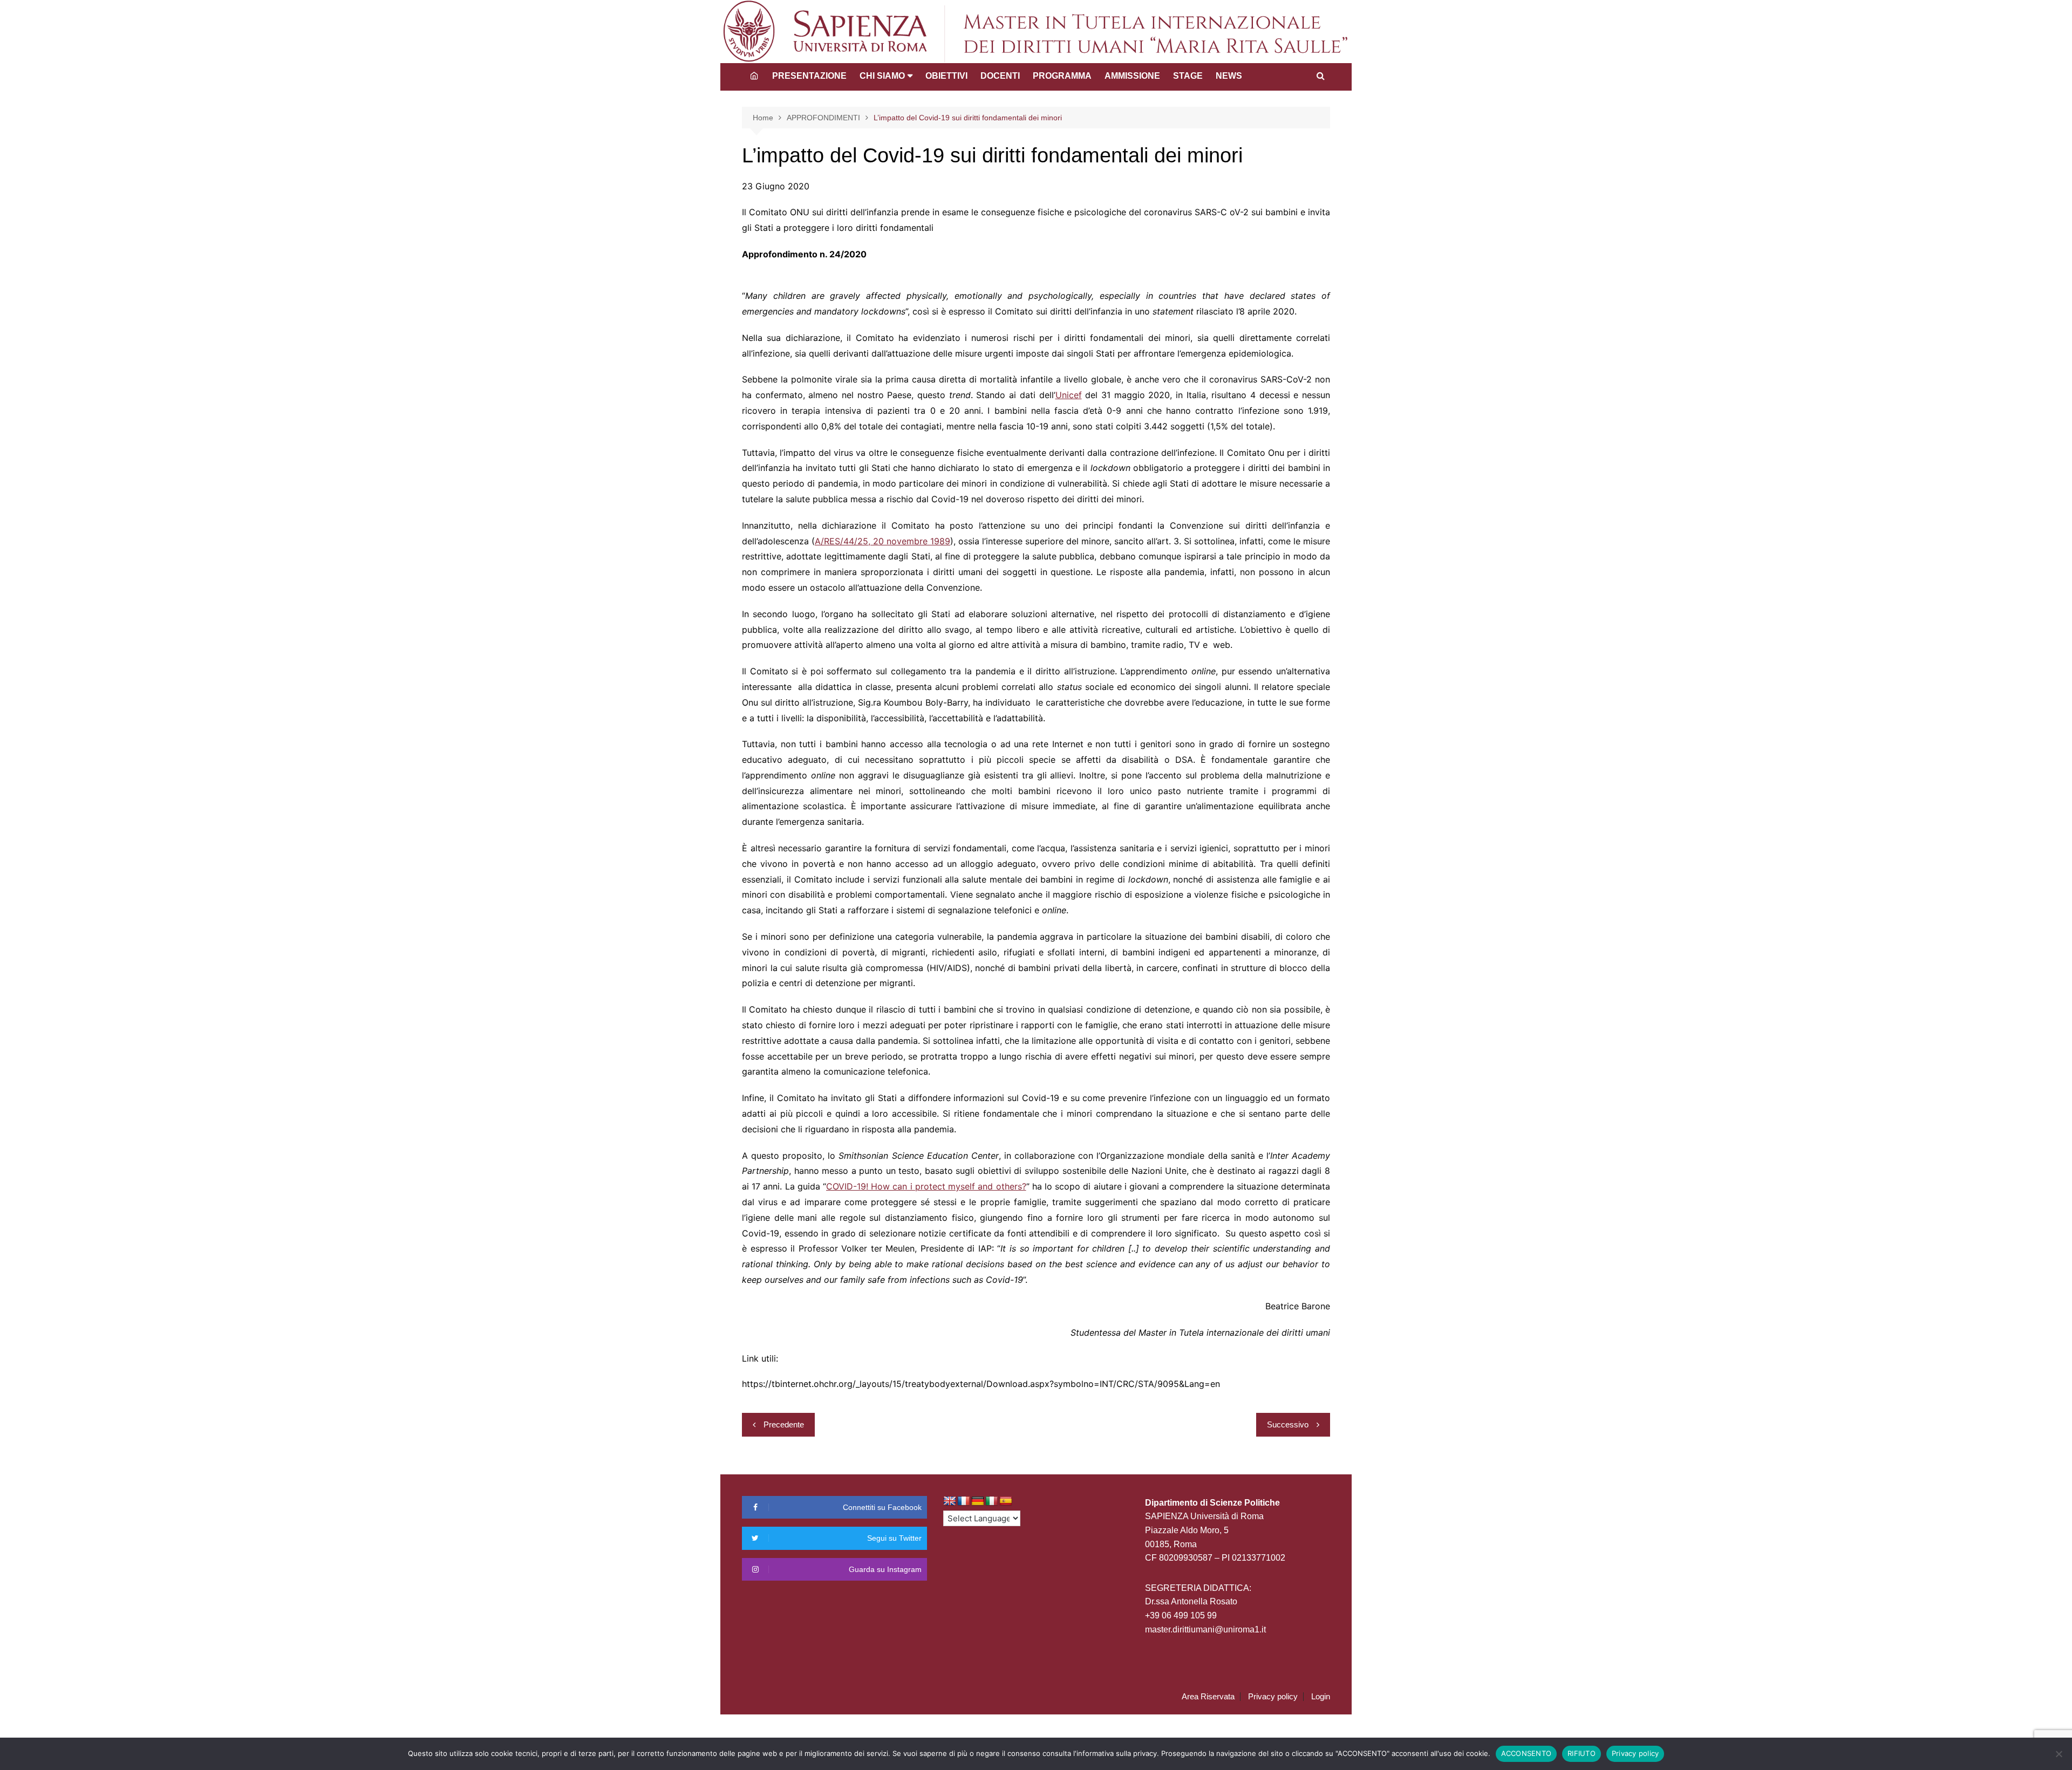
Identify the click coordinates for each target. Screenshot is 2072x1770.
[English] (950, 1501)
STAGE (1188, 76)
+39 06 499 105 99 (1181, 1615)
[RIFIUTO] (2059, 1754)
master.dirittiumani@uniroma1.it (1205, 1629)
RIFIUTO (1582, 1753)
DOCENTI (1000, 76)
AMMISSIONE (1132, 76)
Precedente (784, 1424)
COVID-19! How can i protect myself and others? (926, 1186)
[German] (978, 1501)
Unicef (1069, 395)
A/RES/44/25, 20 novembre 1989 (882, 541)
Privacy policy (1273, 1697)
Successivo (1288, 1424)
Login (1321, 1697)
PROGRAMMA (1062, 76)
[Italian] (992, 1501)
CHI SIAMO (882, 76)
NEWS (1229, 76)
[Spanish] (1006, 1501)
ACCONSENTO (1526, 1753)
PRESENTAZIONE (809, 76)
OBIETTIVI (946, 76)
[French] (964, 1501)
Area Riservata (1208, 1697)
